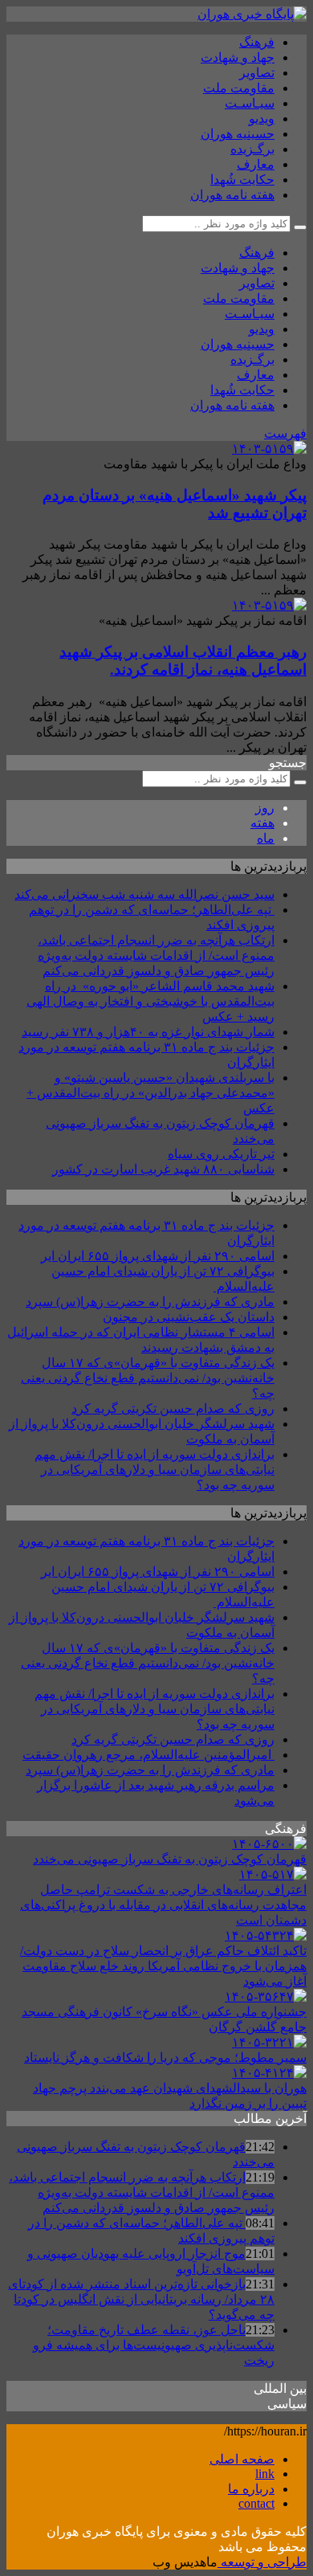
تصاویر (257, 73)
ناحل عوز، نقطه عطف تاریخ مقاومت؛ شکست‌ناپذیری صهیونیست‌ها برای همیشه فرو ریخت (154, 2345)
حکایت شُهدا (242, 180)
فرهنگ (257, 42)
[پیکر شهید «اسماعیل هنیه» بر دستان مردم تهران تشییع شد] (269, 449)
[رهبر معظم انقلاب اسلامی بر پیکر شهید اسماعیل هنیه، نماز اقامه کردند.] (269, 605)
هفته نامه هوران (232, 195)
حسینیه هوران (238, 134)
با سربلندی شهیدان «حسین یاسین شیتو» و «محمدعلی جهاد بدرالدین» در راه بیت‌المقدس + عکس (150, 1093)
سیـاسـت (250, 103)
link (265, 2474)
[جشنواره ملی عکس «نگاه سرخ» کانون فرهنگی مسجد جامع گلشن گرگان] (266, 1996)
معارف (256, 164)
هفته (262, 823)
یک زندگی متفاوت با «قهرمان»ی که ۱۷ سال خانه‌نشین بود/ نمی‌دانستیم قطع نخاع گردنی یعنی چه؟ (148, 1378)
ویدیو (262, 118)
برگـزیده (252, 149)
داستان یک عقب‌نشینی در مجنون (189, 1317)
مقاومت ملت (239, 88)
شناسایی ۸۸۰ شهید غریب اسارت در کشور (163, 1169)
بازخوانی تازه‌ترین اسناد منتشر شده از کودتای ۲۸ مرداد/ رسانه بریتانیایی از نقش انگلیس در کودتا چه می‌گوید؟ (141, 2299)
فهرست (285, 433)
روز (265, 808)
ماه (266, 838)
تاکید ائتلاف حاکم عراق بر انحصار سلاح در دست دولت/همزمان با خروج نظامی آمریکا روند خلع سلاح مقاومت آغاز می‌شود (163, 1966)
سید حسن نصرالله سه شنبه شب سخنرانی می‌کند (144, 894)
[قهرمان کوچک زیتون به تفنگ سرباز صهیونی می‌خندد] (269, 1844)
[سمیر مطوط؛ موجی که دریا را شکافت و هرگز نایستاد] (269, 2042)
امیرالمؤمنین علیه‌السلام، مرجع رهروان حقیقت (148, 1755)
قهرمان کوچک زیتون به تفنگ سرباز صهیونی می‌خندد (170, 1859)
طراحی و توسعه (262, 2562)
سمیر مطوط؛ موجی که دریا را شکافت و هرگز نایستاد (165, 2058)
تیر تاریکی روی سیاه (221, 1154)
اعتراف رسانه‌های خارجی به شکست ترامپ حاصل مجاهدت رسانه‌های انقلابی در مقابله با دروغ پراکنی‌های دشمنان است (163, 1905)
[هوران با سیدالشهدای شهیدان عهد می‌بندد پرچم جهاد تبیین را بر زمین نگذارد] (269, 2073)
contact (256, 2503)
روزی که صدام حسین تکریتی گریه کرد (173, 1408)
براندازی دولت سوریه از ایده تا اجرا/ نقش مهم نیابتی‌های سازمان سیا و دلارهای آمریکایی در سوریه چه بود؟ (154, 1470)
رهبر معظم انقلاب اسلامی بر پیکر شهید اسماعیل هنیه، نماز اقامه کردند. (183, 661)
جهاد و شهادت (238, 57)
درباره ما (251, 2489)
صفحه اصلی (242, 2459)
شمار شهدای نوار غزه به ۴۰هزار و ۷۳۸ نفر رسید (148, 1032)
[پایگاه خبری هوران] (252, 14)
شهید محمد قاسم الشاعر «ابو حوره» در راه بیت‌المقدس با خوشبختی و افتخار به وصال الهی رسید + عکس (150, 1001)
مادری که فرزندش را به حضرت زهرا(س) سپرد (150, 1302)
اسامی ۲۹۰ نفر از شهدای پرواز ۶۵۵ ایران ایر (158, 1256)
